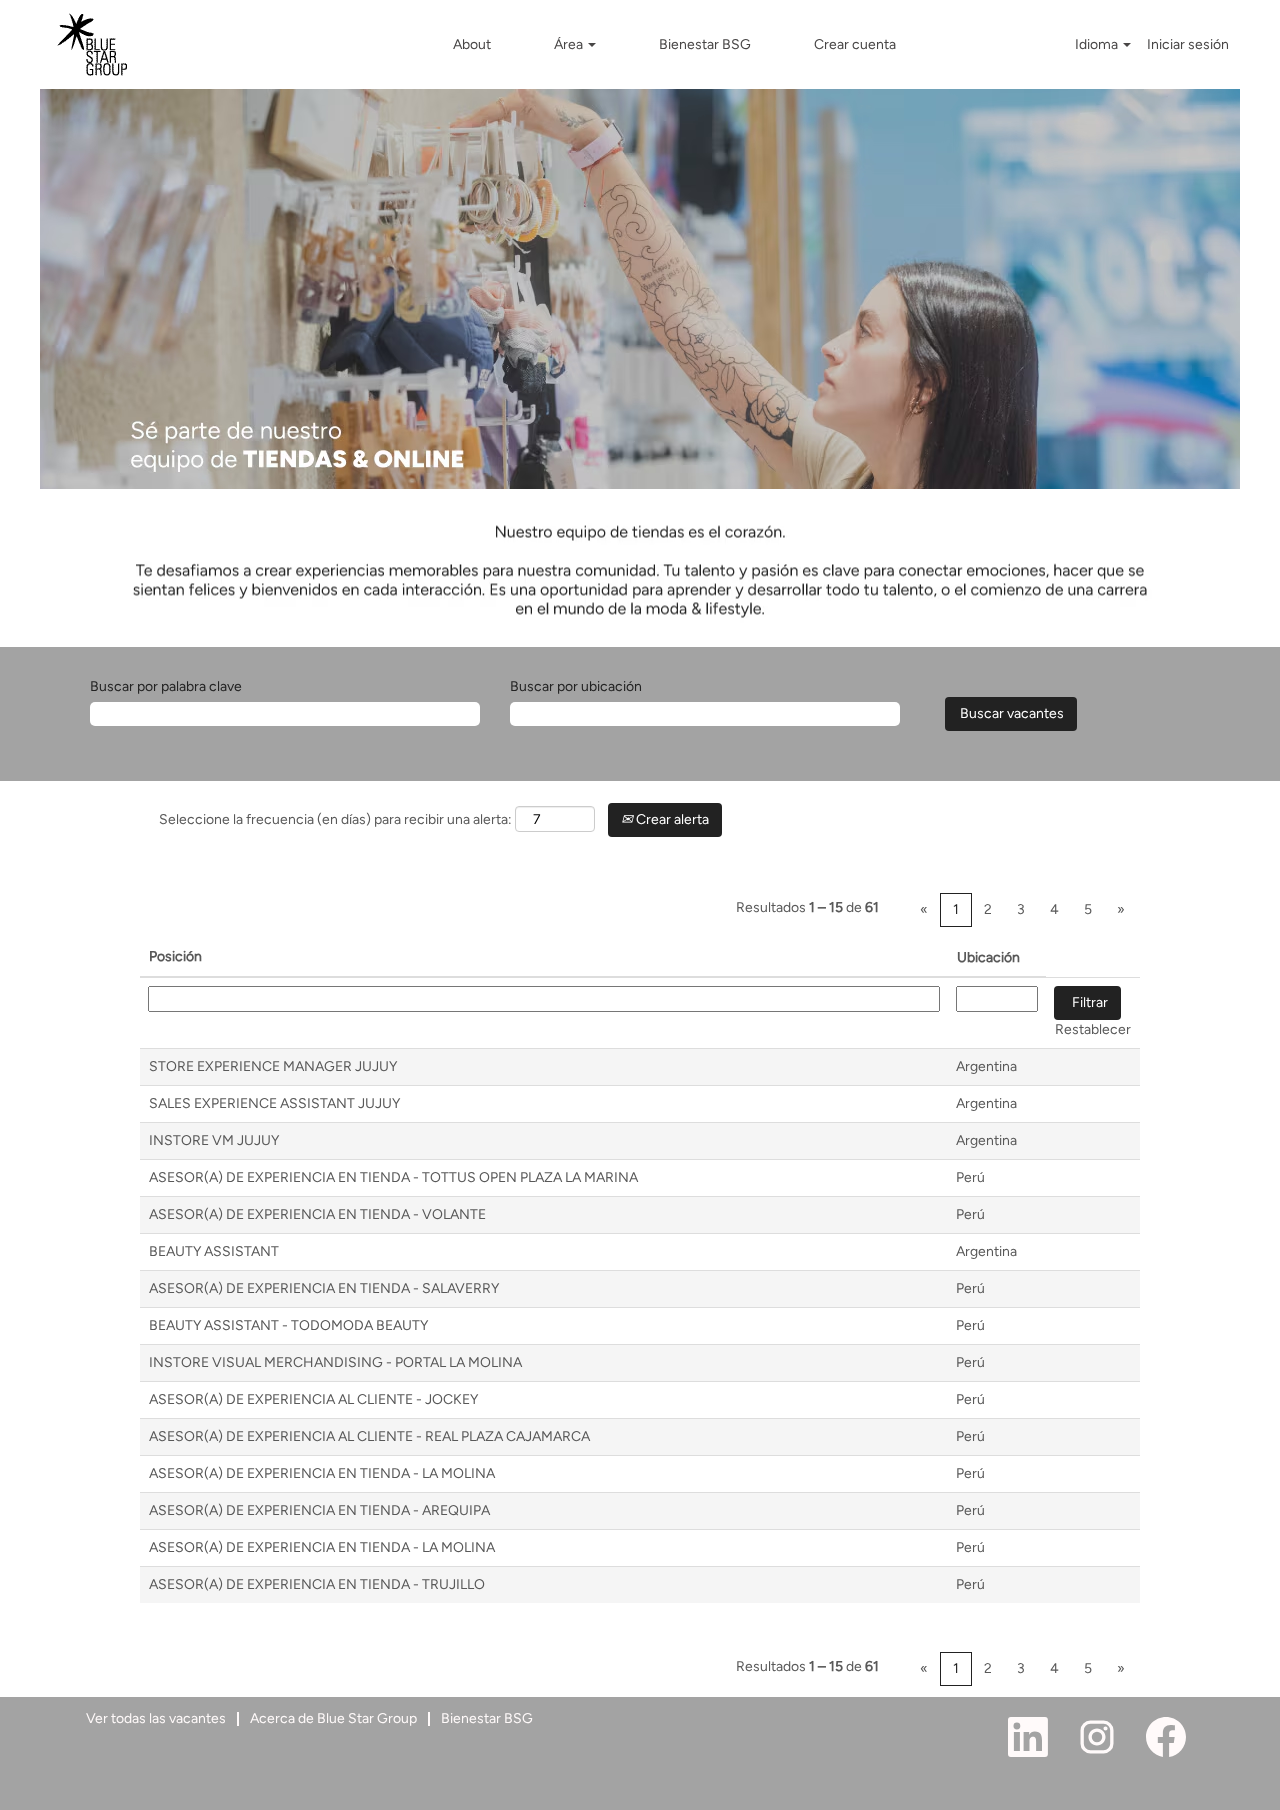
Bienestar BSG (705, 44)
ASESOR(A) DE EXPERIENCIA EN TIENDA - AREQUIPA (319, 1510)
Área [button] (570, 44)
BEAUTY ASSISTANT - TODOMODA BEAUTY (288, 1325)
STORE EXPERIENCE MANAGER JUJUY (273, 1066)
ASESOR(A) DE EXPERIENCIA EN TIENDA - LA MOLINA (322, 1473)
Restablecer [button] (1093, 1029)
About (472, 44)
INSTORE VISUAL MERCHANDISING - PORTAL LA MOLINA (335, 1362)
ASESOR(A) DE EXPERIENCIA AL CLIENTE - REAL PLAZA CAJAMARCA (369, 1436)
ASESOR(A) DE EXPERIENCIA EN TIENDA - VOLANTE (317, 1214)
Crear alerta (671, 819)
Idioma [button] (1098, 44)
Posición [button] (175, 956)
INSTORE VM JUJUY (214, 1140)
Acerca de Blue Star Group (333, 1718)
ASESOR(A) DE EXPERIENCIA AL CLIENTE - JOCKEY (313, 1399)
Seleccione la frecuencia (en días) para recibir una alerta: (335, 819)
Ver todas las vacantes (156, 1718)
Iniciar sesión (1188, 44)
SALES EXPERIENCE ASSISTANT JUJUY (274, 1103)
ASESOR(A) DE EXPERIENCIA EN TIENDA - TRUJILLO (317, 1584)
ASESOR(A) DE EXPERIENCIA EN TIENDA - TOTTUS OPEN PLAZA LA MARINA (393, 1177)
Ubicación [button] (988, 957)
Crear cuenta (855, 44)
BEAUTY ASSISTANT (214, 1251)
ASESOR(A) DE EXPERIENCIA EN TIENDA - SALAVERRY (324, 1288)
